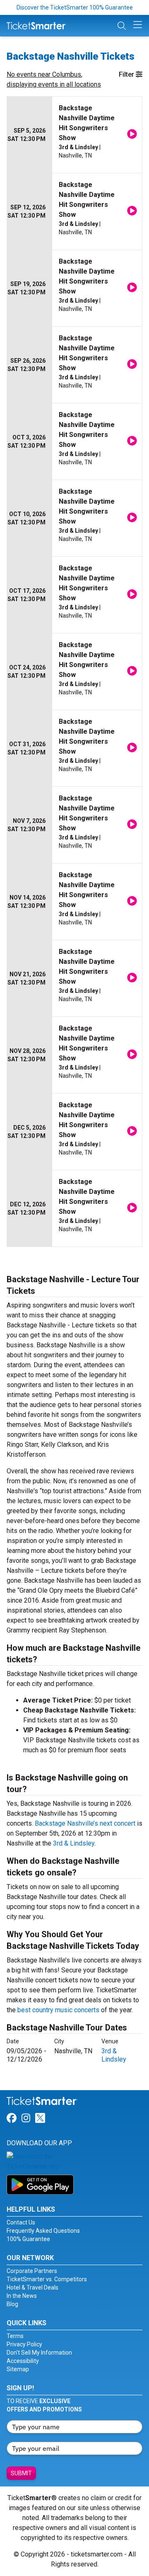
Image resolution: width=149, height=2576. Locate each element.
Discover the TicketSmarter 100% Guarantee (75, 7)
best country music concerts (58, 2010)
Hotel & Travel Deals (32, 2287)
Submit (21, 2473)
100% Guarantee (28, 2239)
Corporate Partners (32, 2271)
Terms (15, 2336)
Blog (12, 2304)
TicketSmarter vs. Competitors (47, 2279)
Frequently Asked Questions (43, 2231)
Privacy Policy (24, 2344)
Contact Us (21, 2222)
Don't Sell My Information (39, 2353)
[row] (74, 135)
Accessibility (23, 2361)
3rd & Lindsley (74, 1843)
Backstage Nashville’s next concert (85, 1823)
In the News (22, 2296)
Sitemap (18, 2369)
